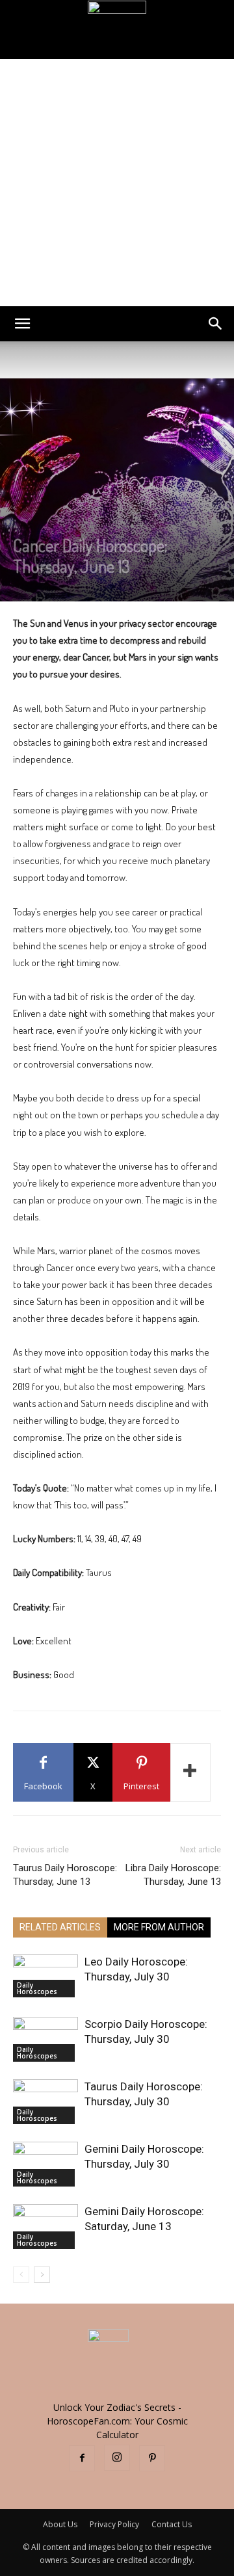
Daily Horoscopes (37, 1988)
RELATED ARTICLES (60, 1927)
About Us (60, 2524)
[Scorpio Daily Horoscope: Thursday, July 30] (45, 2039)
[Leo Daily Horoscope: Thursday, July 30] (45, 1976)
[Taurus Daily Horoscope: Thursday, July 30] (45, 2102)
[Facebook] (82, 2458)
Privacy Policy (114, 2524)
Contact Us (172, 2524)
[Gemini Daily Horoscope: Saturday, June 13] (45, 2227)
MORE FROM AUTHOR (159, 1927)
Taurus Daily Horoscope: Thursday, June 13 (65, 1875)
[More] (190, 1772)
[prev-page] (21, 2275)
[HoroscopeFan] (117, 30)
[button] (22, 324)
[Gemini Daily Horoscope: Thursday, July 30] (45, 2164)
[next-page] (42, 2275)
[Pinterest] (152, 2458)
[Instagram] (117, 2458)
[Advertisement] (117, 183)
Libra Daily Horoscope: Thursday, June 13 (173, 1875)
